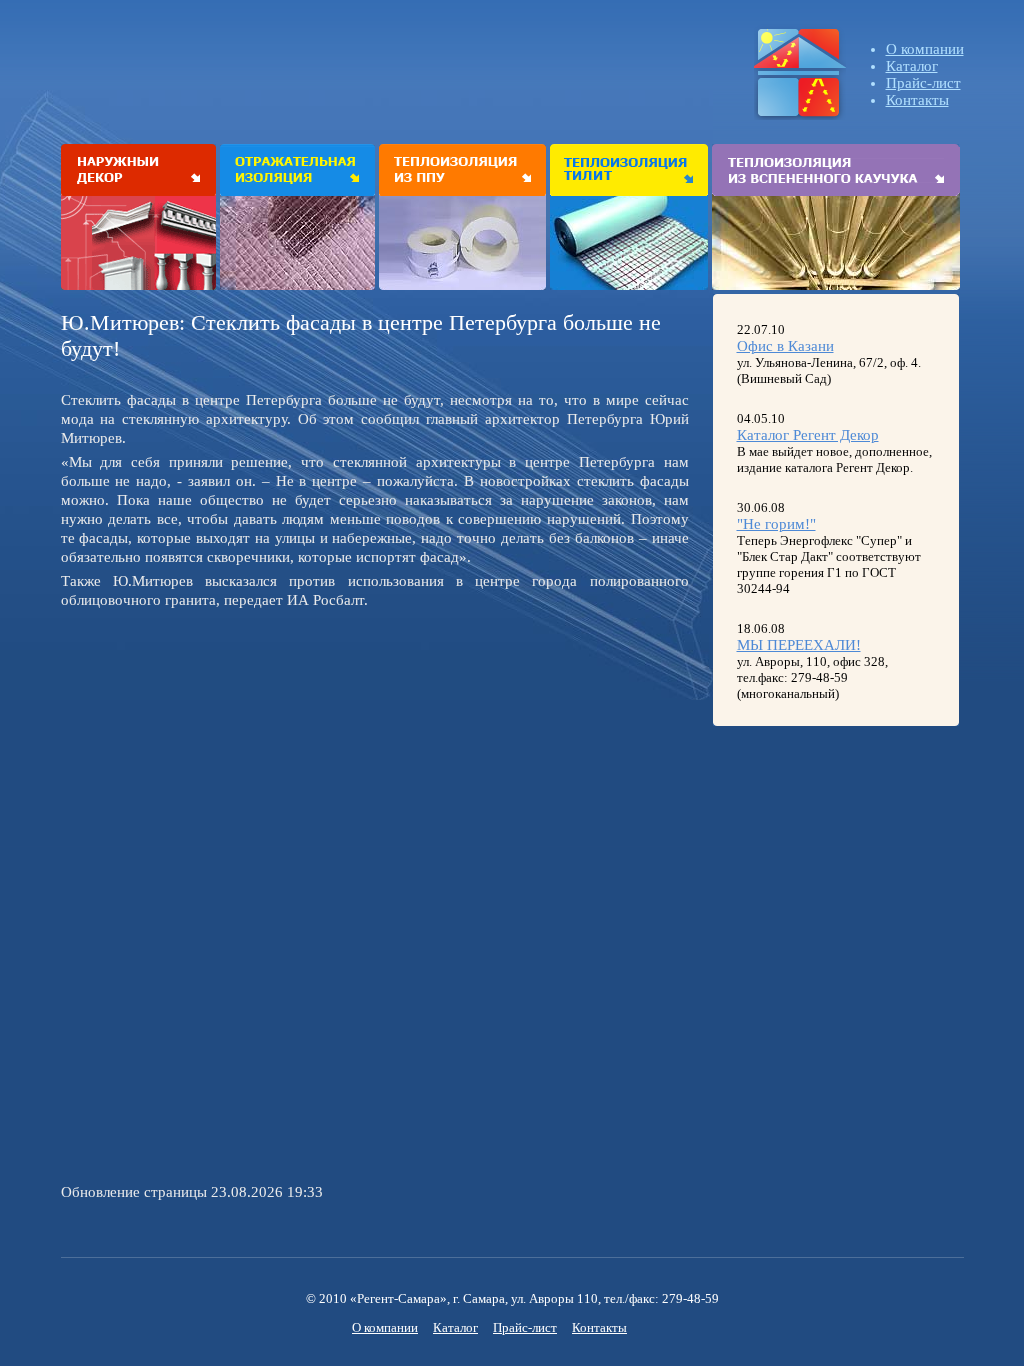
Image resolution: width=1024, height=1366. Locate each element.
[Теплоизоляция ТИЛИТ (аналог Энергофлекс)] (629, 170)
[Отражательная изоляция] (297, 170)
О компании (925, 49)
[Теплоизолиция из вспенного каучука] (836, 170)
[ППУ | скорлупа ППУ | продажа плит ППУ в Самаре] (462, 170)
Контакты (917, 100)
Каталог (912, 66)
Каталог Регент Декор (808, 435)
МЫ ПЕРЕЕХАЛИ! (799, 645)
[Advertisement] (229, 755)
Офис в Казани (785, 346)
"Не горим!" (776, 524)
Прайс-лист (923, 83)
